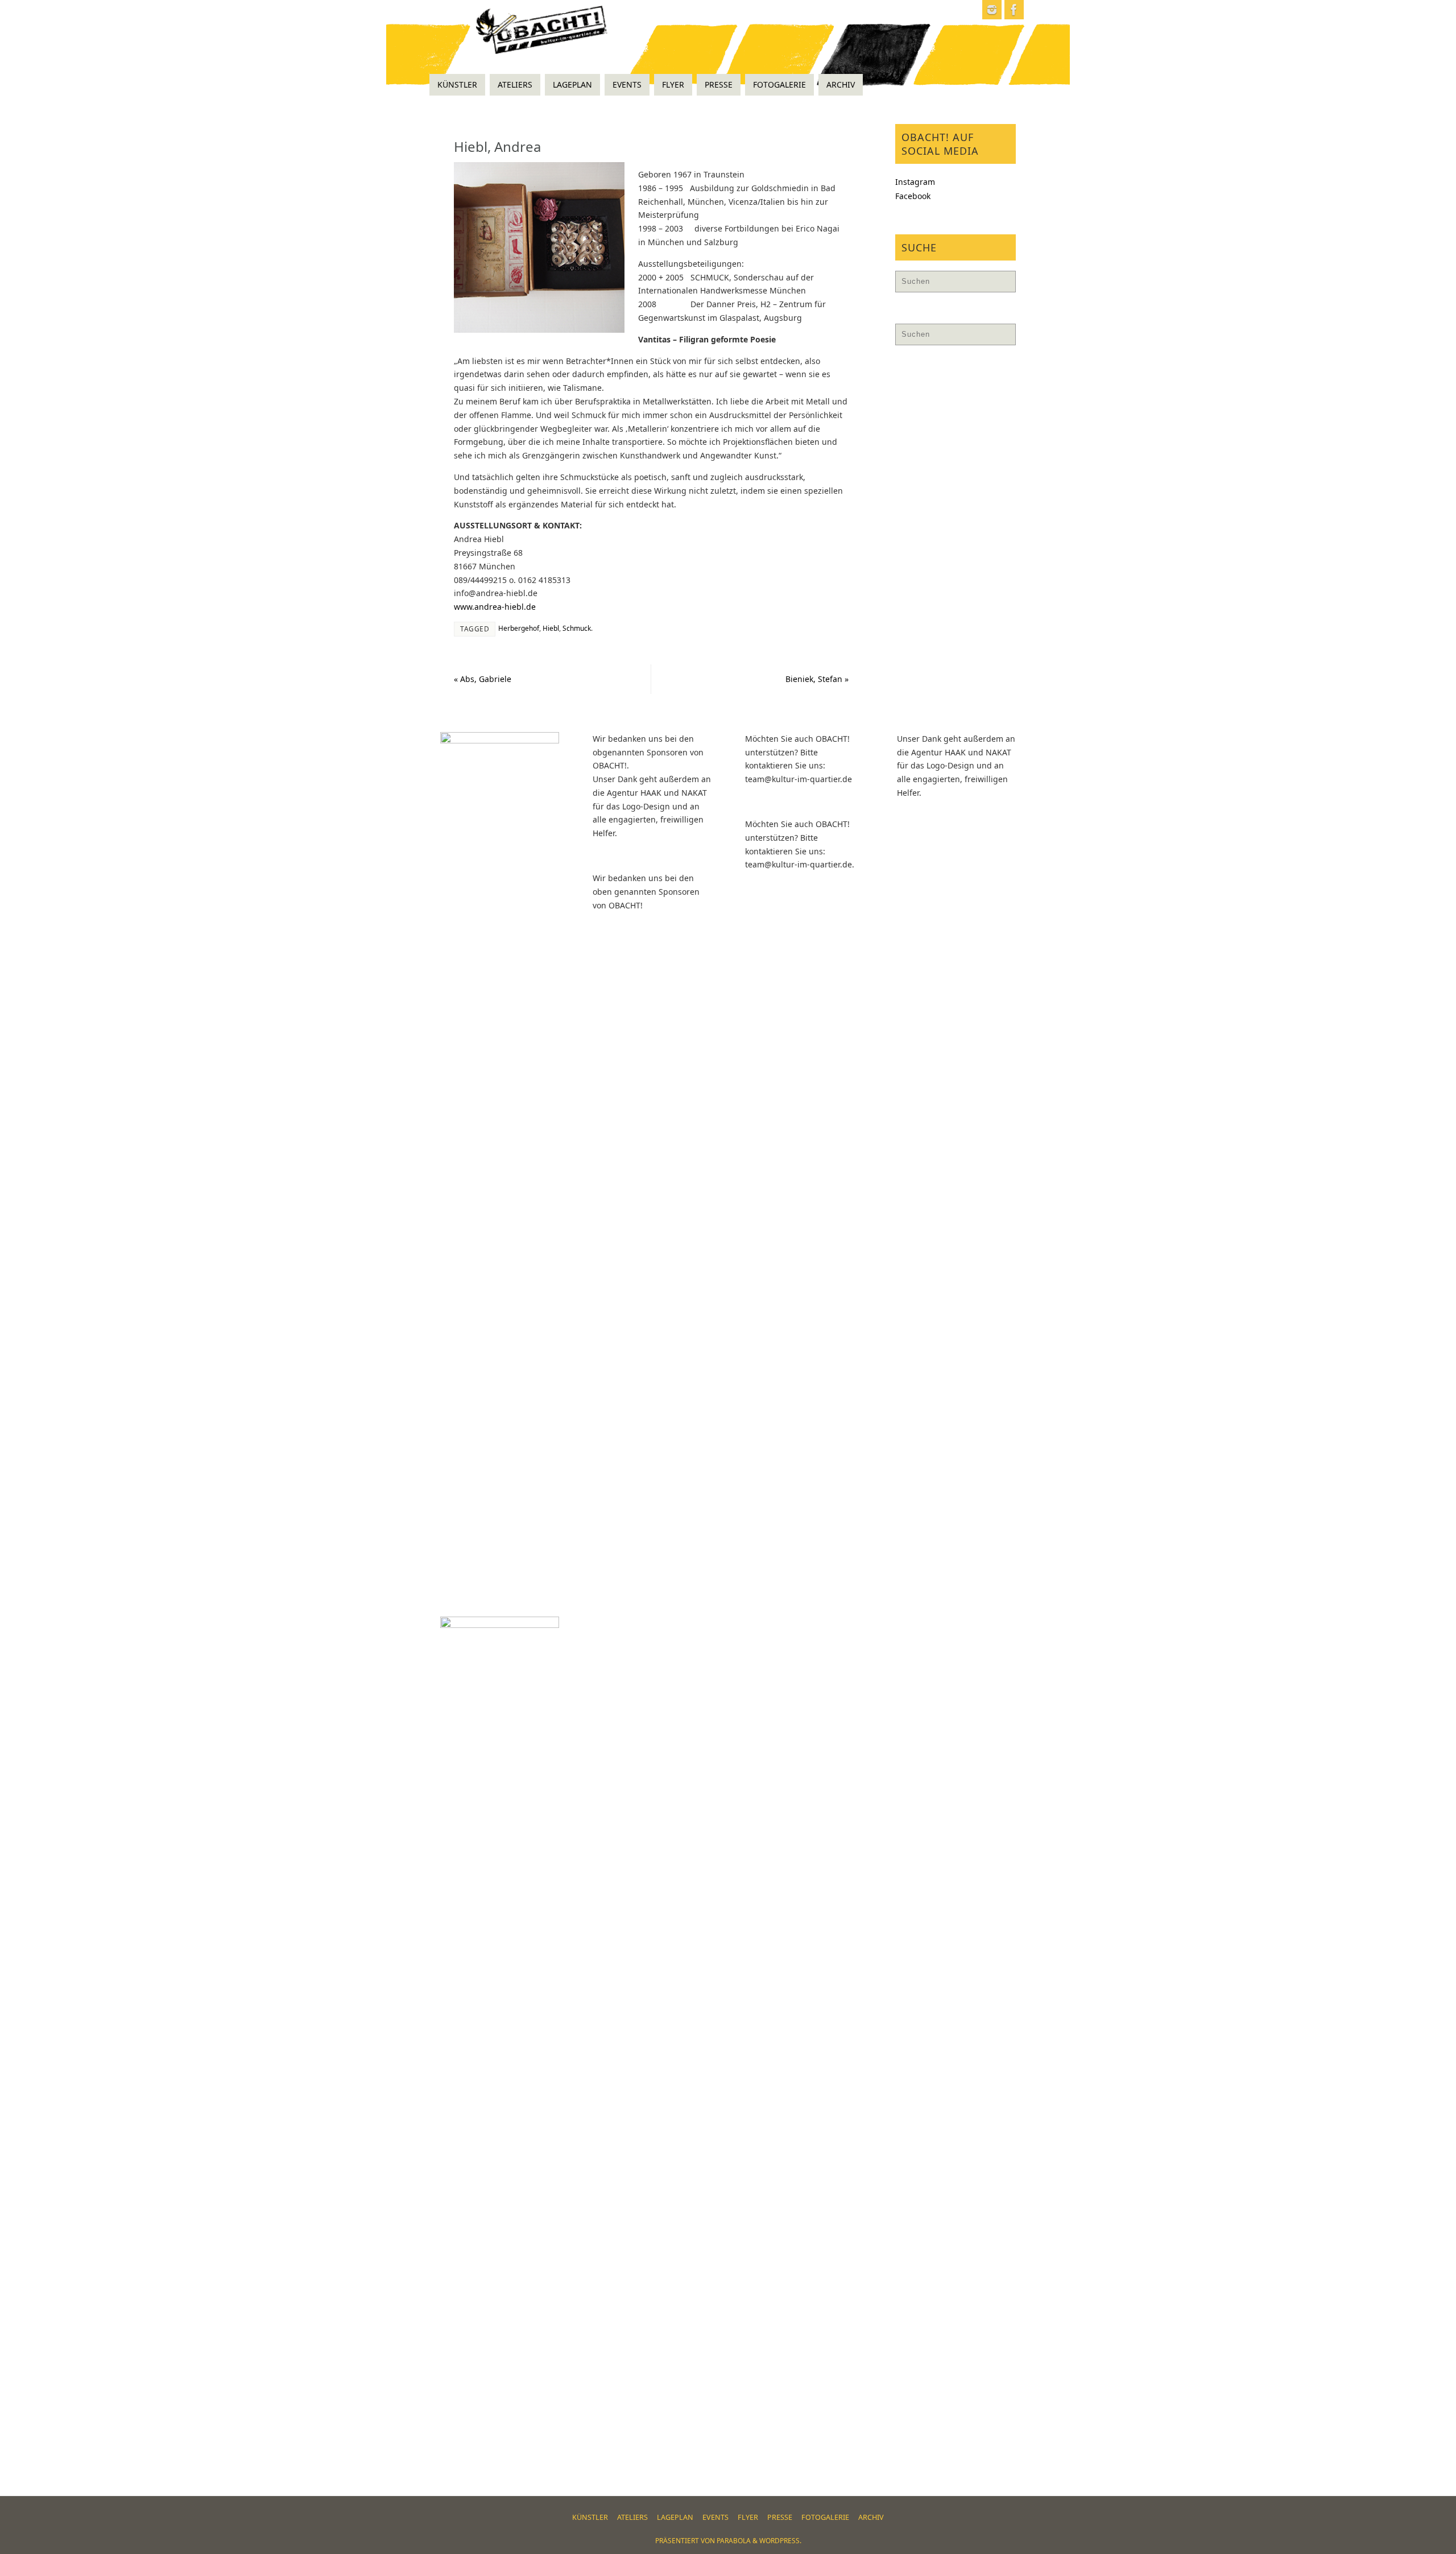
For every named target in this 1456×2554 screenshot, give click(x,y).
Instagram (915, 182)
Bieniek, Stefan (817, 679)
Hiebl (551, 628)
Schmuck (577, 628)
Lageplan (675, 2517)
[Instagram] (992, 10)
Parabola (734, 2541)
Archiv (871, 2517)
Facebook (913, 196)
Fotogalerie (825, 2517)
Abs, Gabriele (483, 679)
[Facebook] (1014, 10)
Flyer (748, 2517)
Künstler (590, 2517)
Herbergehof (519, 628)
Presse (780, 2517)
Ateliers (632, 2517)
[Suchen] (1002, 284)
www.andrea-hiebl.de (495, 607)
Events (715, 2517)
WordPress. (780, 2541)
